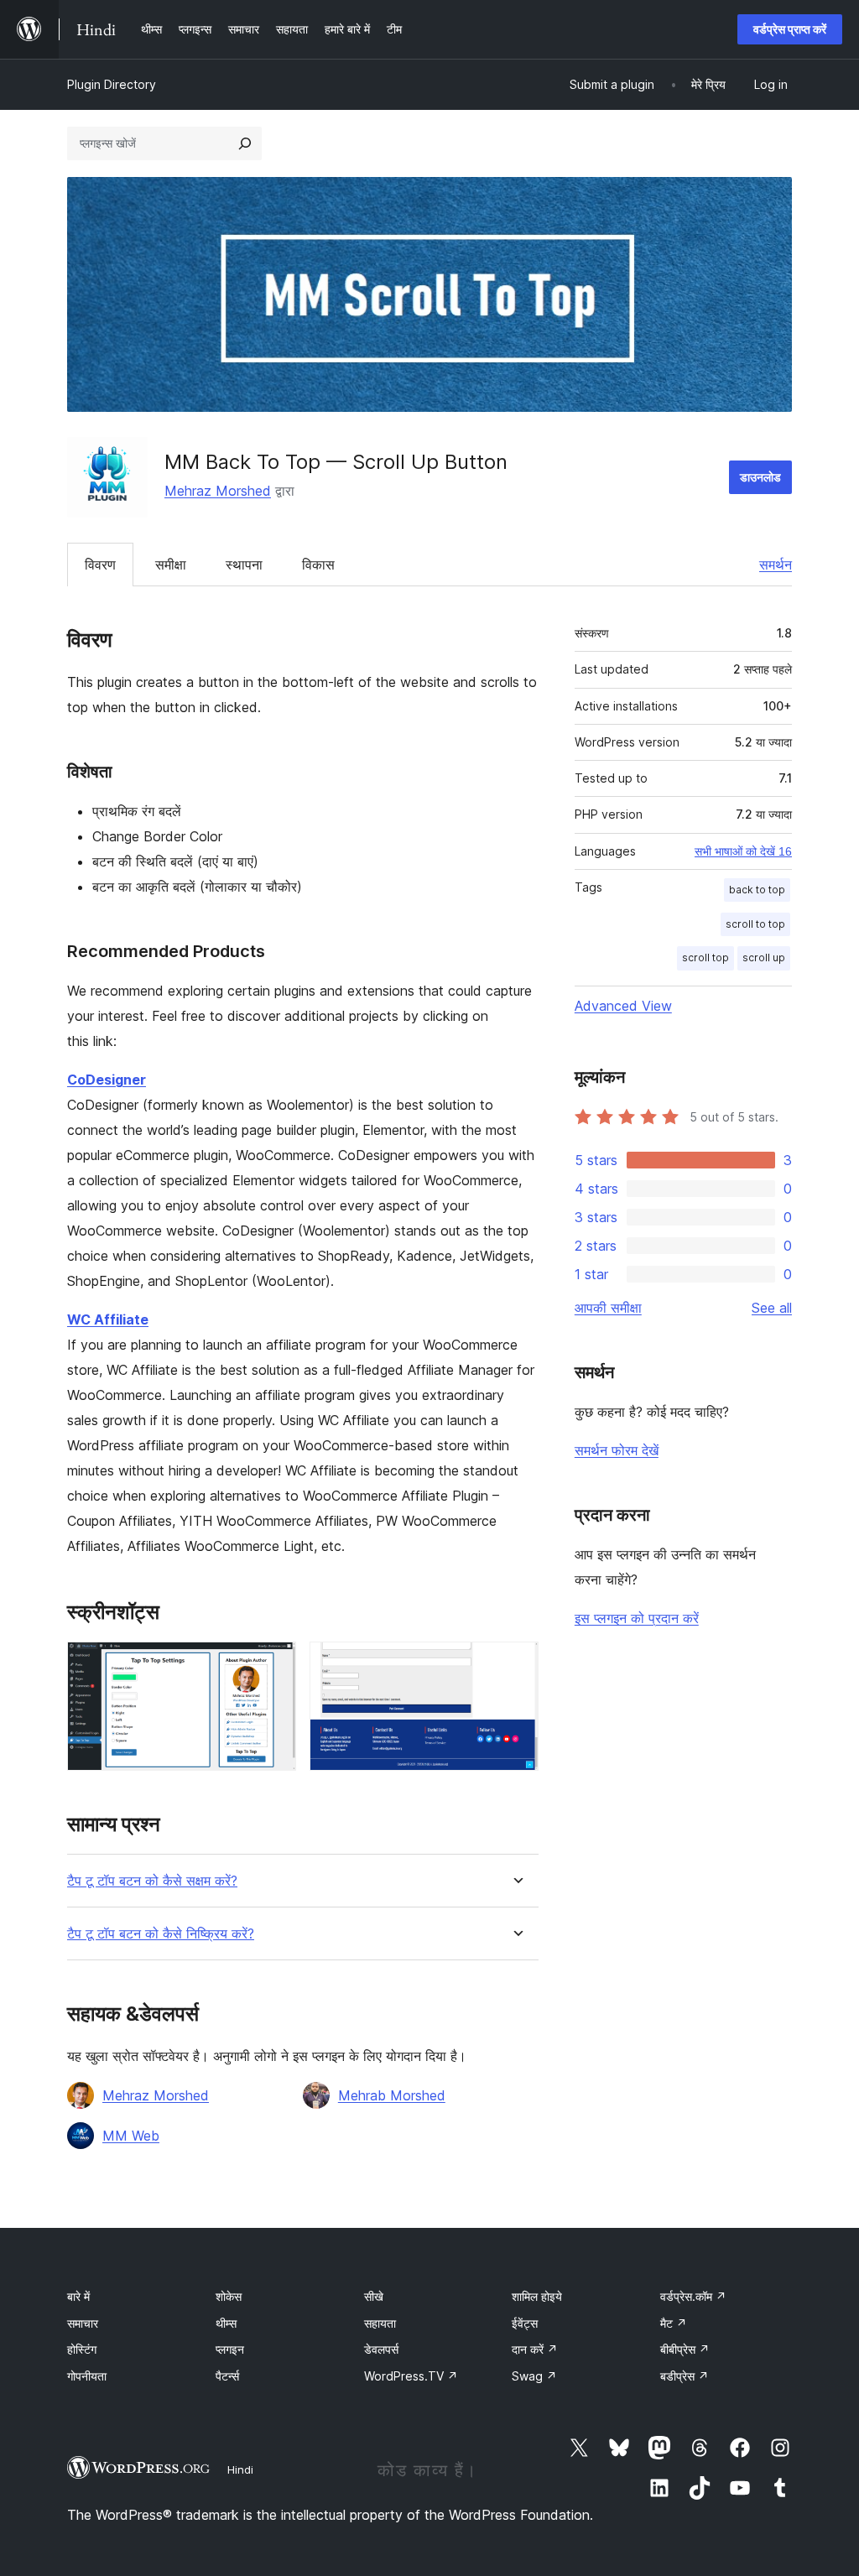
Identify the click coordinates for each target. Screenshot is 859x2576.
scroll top (705, 958)
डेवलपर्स (381, 2349)
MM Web (131, 2136)
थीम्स (226, 2323)
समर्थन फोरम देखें (617, 1450)
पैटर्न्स (227, 2376)
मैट (674, 2323)
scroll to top (755, 924)
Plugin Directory (112, 84)
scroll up (764, 958)
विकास (318, 565)
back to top (757, 890)
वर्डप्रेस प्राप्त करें (790, 29)
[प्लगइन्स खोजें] (245, 143)
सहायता (380, 2323)
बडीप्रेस (685, 2376)
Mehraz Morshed (218, 491)
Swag (534, 2376)
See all (772, 1308)
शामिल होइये (537, 2296)
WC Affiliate (108, 1319)
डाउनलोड (760, 477)
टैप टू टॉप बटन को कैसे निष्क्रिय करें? (161, 1934)
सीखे (374, 2296)
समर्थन (776, 565)
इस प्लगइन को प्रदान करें (637, 1618)
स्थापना (244, 565)
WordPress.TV (411, 2376)
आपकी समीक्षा (608, 1308)
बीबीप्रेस (685, 2349)
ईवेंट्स (525, 2323)
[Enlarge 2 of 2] (516, 1664)
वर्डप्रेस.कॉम (693, 2296)
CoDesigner (107, 1080)
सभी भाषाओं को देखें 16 (743, 851)
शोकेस (229, 2296)
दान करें (535, 2349)
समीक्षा (171, 565)
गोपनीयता (87, 2376)
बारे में (78, 2296)
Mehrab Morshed (392, 2095)
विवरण (100, 565)
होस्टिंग (82, 2349)
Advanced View (623, 1006)
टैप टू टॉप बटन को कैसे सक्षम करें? (152, 1881)
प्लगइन (230, 2349)
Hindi (240, 2469)
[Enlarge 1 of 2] (273, 1664)
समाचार (83, 2323)
